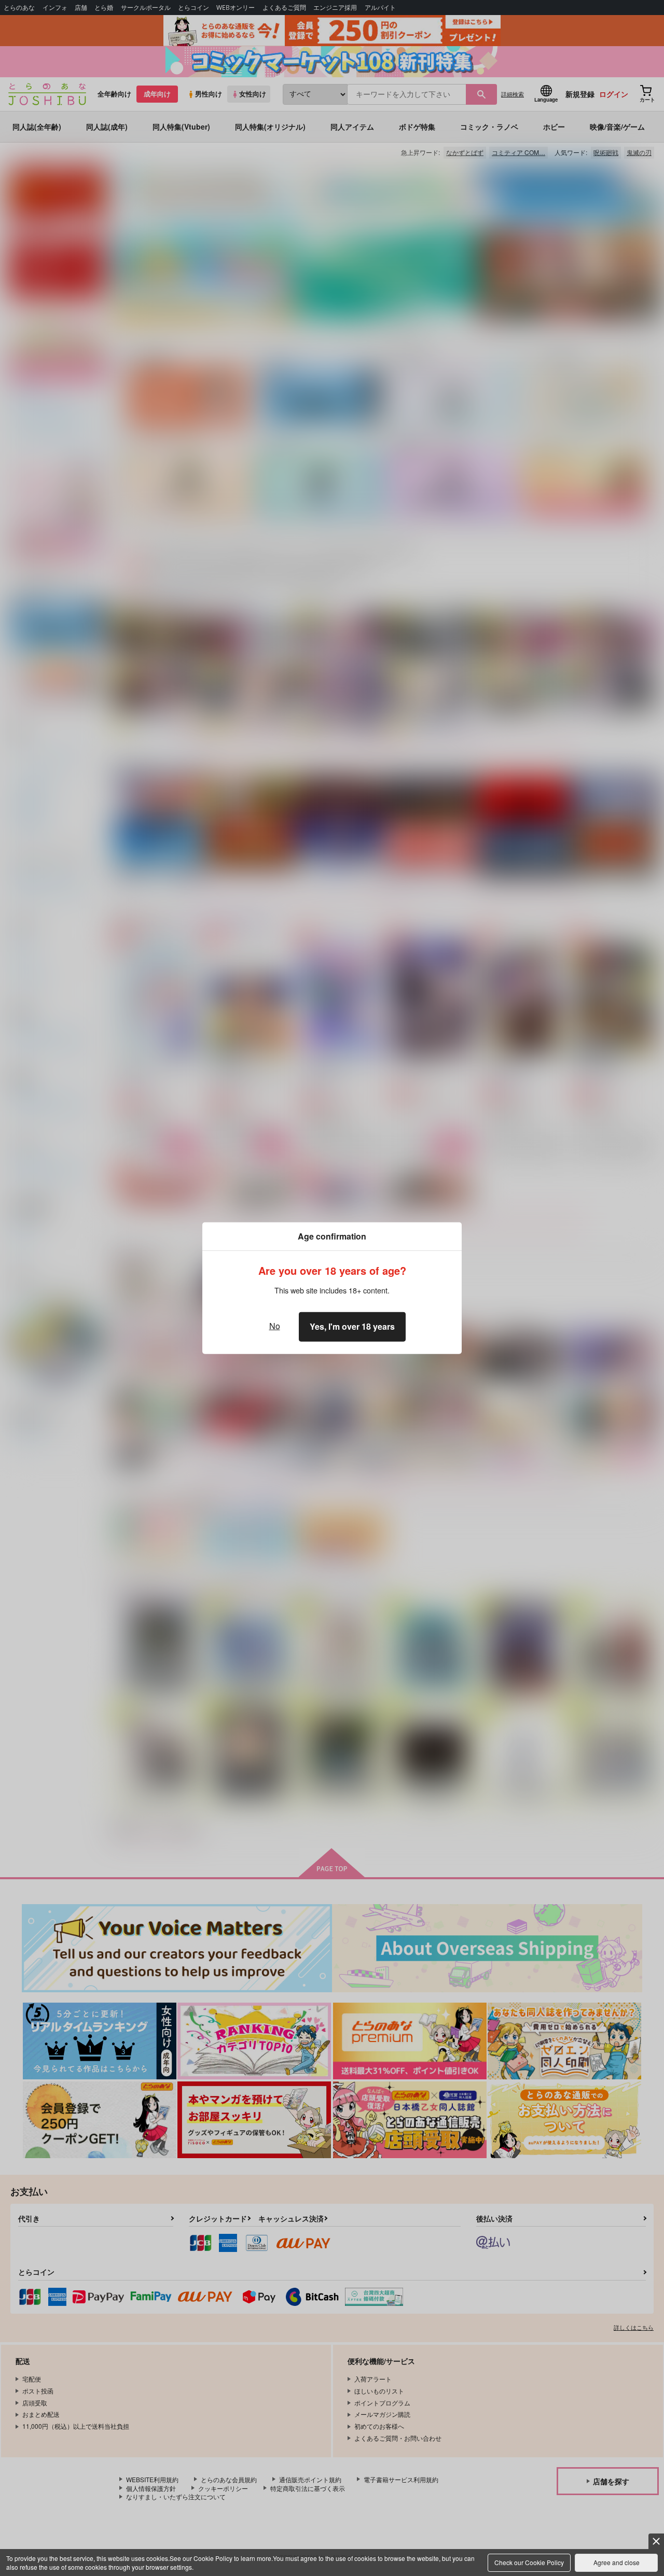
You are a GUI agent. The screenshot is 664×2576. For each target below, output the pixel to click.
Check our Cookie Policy (529, 2562)
